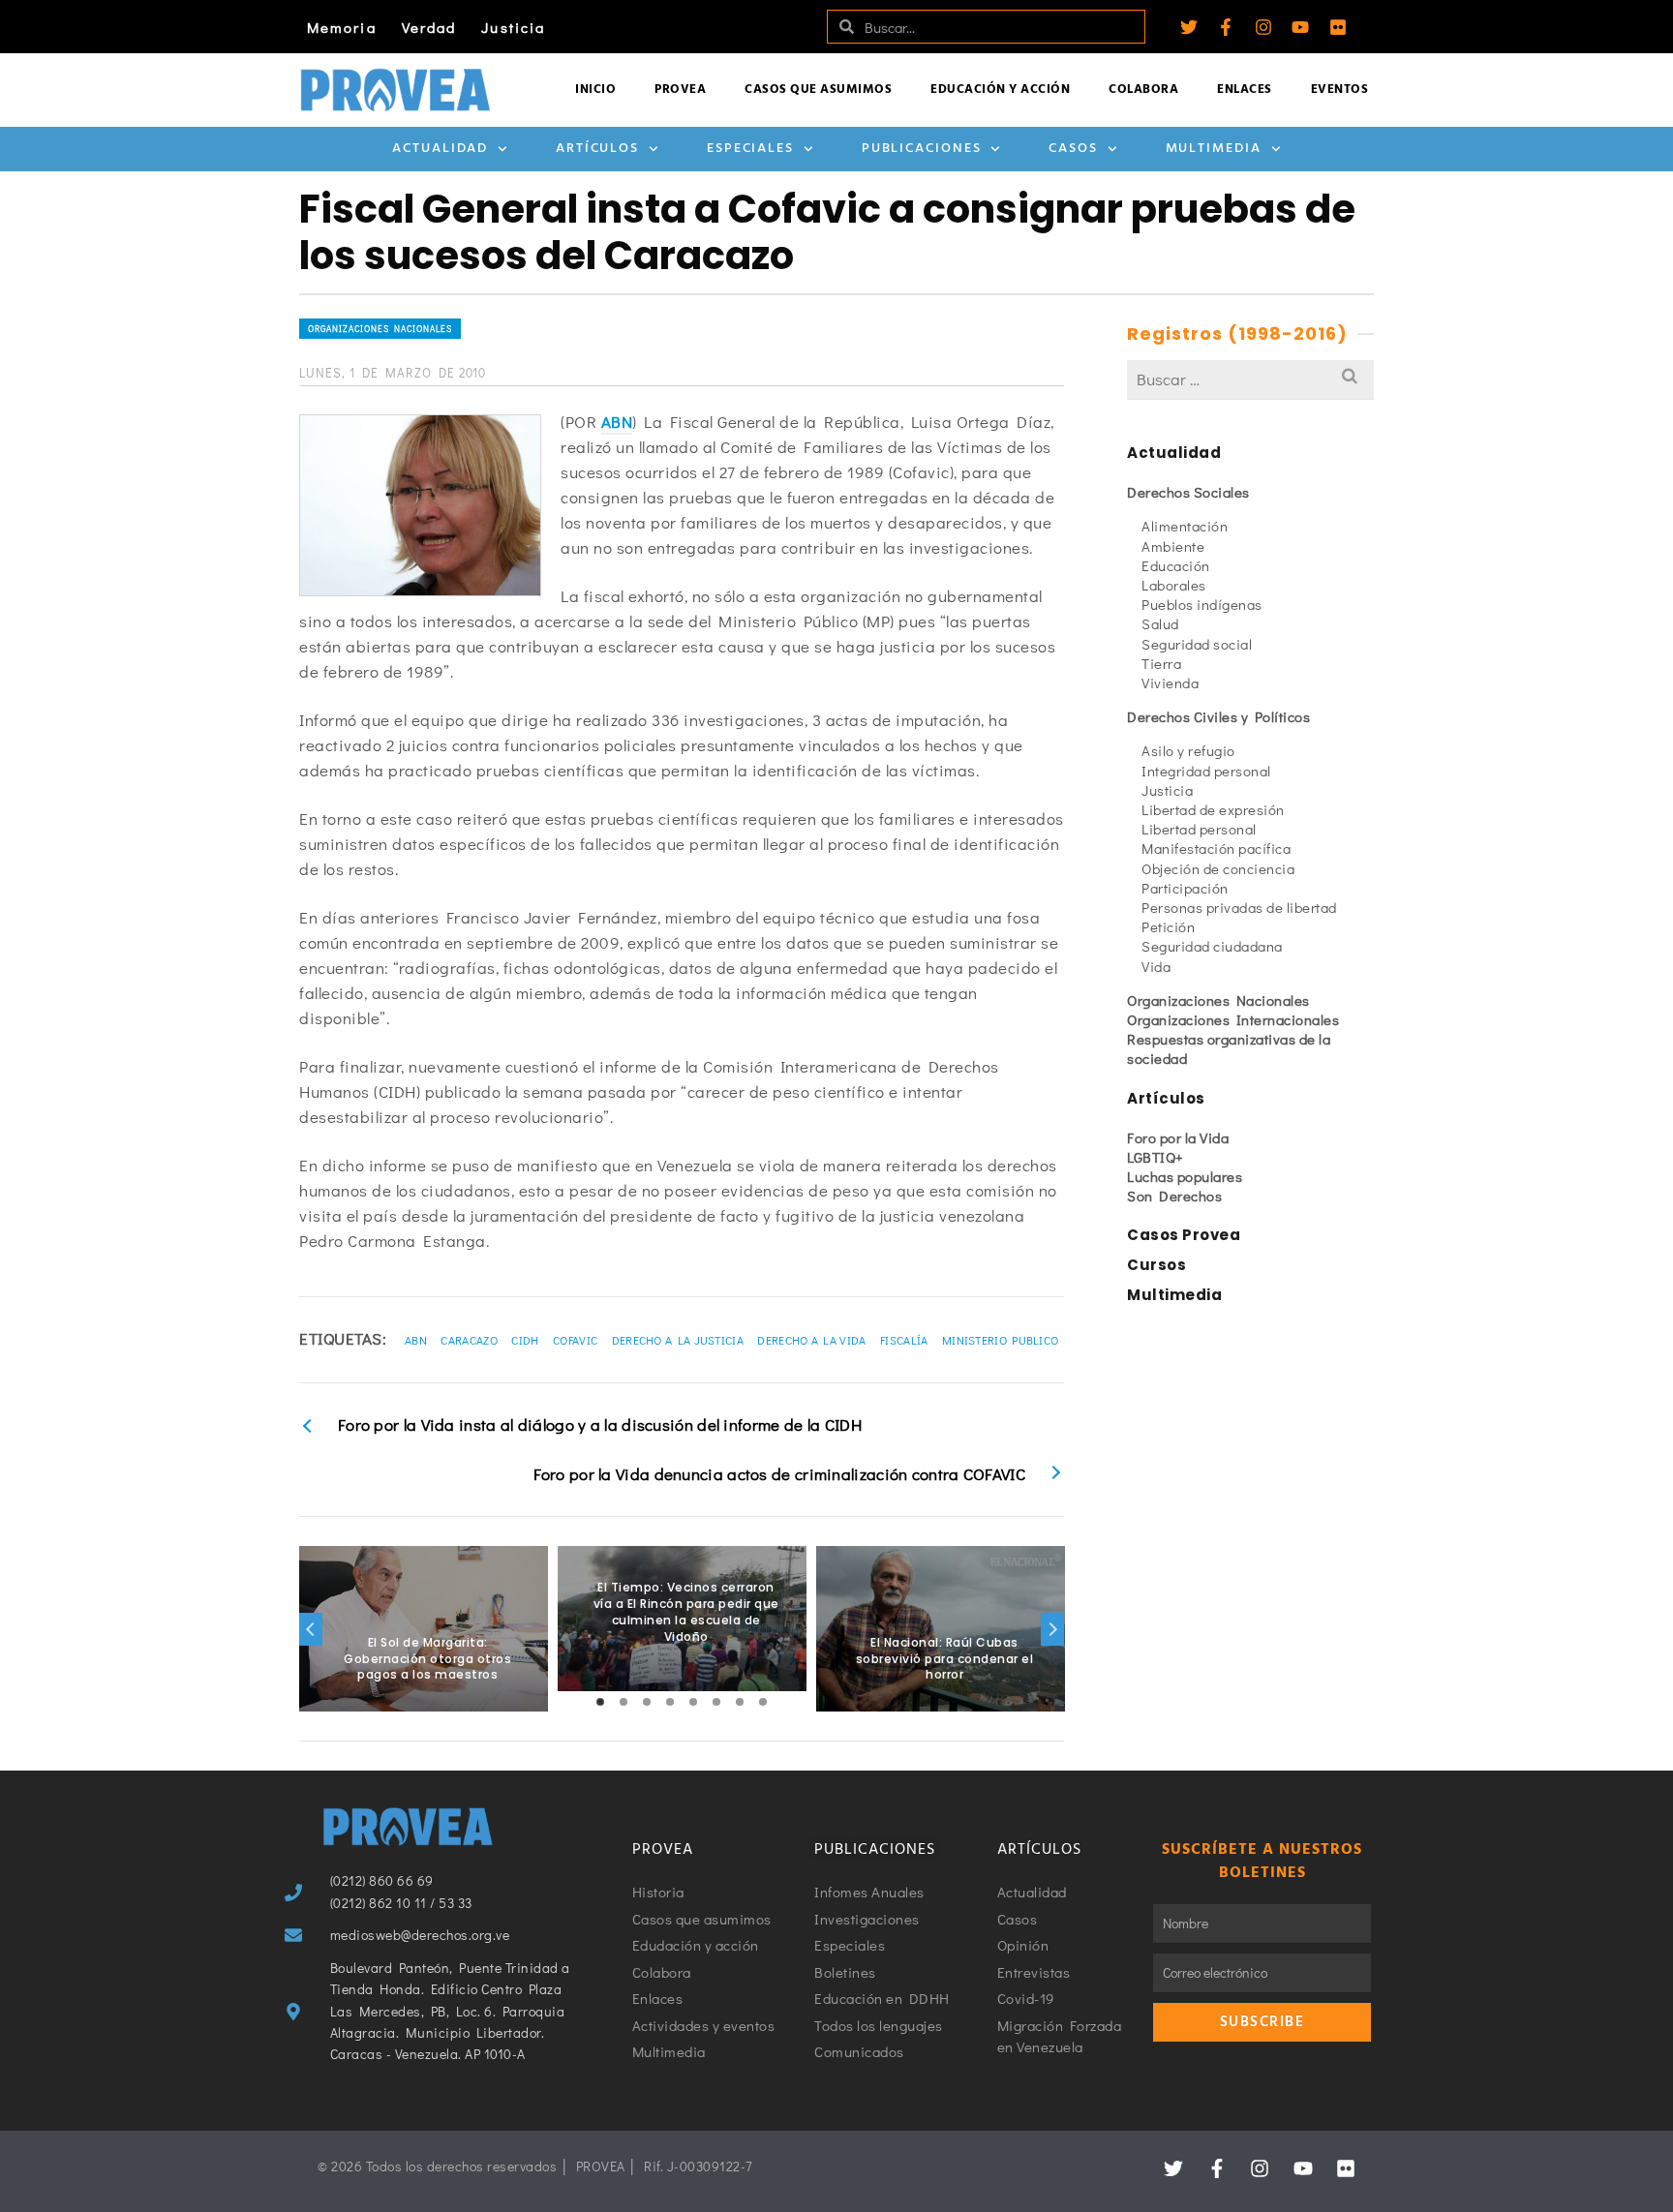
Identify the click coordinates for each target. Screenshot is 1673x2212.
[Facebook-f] (1226, 27)
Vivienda (1170, 682)
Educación (1176, 565)
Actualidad (440, 149)
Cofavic (575, 1340)
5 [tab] (693, 1702)
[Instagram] (1263, 27)
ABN (617, 422)
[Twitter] (1189, 27)
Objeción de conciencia (1218, 868)
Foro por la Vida (1178, 1137)
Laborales (1174, 585)
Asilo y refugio (1188, 750)
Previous (311, 1629)
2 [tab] (624, 1702)
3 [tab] (647, 1702)
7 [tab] (740, 1702)
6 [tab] (716, 1702)
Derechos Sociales (1188, 492)
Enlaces (1245, 90)
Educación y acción (1000, 90)
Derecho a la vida (811, 1340)
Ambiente (1173, 546)
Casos (1073, 149)
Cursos (1156, 1265)
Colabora (1143, 90)
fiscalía (904, 1340)
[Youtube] (1300, 27)
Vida (1156, 966)
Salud (1160, 623)
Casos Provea (1184, 1235)
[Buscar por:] (1250, 379)
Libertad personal (1199, 829)
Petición (1168, 926)
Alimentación (1185, 526)
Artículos (597, 149)
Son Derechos (1174, 1196)
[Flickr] (1338, 27)
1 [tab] (600, 1702)
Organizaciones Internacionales (1233, 1019)
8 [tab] (763, 1702)
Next (1052, 1629)
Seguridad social (1197, 644)
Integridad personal (1206, 771)
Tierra (1161, 663)
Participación (1185, 888)
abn (416, 1340)
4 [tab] (670, 1702)
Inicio (595, 90)
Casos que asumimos (818, 90)
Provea (680, 90)
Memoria (342, 27)
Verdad (429, 27)
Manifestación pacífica (1216, 848)
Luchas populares (1185, 1176)
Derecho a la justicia (678, 1340)
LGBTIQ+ (1156, 1157)
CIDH (525, 1340)
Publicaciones (922, 149)
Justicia (513, 27)
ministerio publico (1000, 1340)
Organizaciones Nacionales (380, 329)
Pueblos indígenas (1202, 604)
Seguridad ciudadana (1212, 946)
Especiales (750, 149)
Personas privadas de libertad (1239, 907)
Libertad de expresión (1213, 809)
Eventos (1340, 90)
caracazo (469, 1340)
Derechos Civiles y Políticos (1218, 716)
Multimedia (1214, 149)
